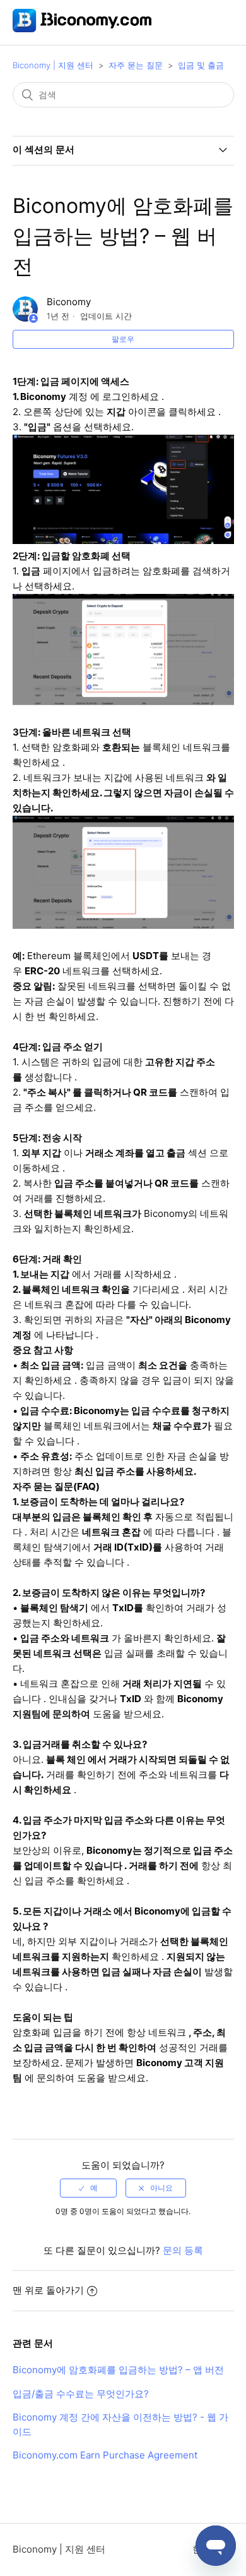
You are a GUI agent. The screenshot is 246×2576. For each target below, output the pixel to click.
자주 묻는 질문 (136, 65)
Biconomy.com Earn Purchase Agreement (105, 2455)
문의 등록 (183, 2250)
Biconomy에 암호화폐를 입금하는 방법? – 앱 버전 (118, 2370)
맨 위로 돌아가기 (48, 2290)
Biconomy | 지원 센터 (53, 65)
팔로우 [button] (123, 339)
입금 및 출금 (201, 65)
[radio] (88, 2188)
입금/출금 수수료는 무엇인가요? (81, 2394)
